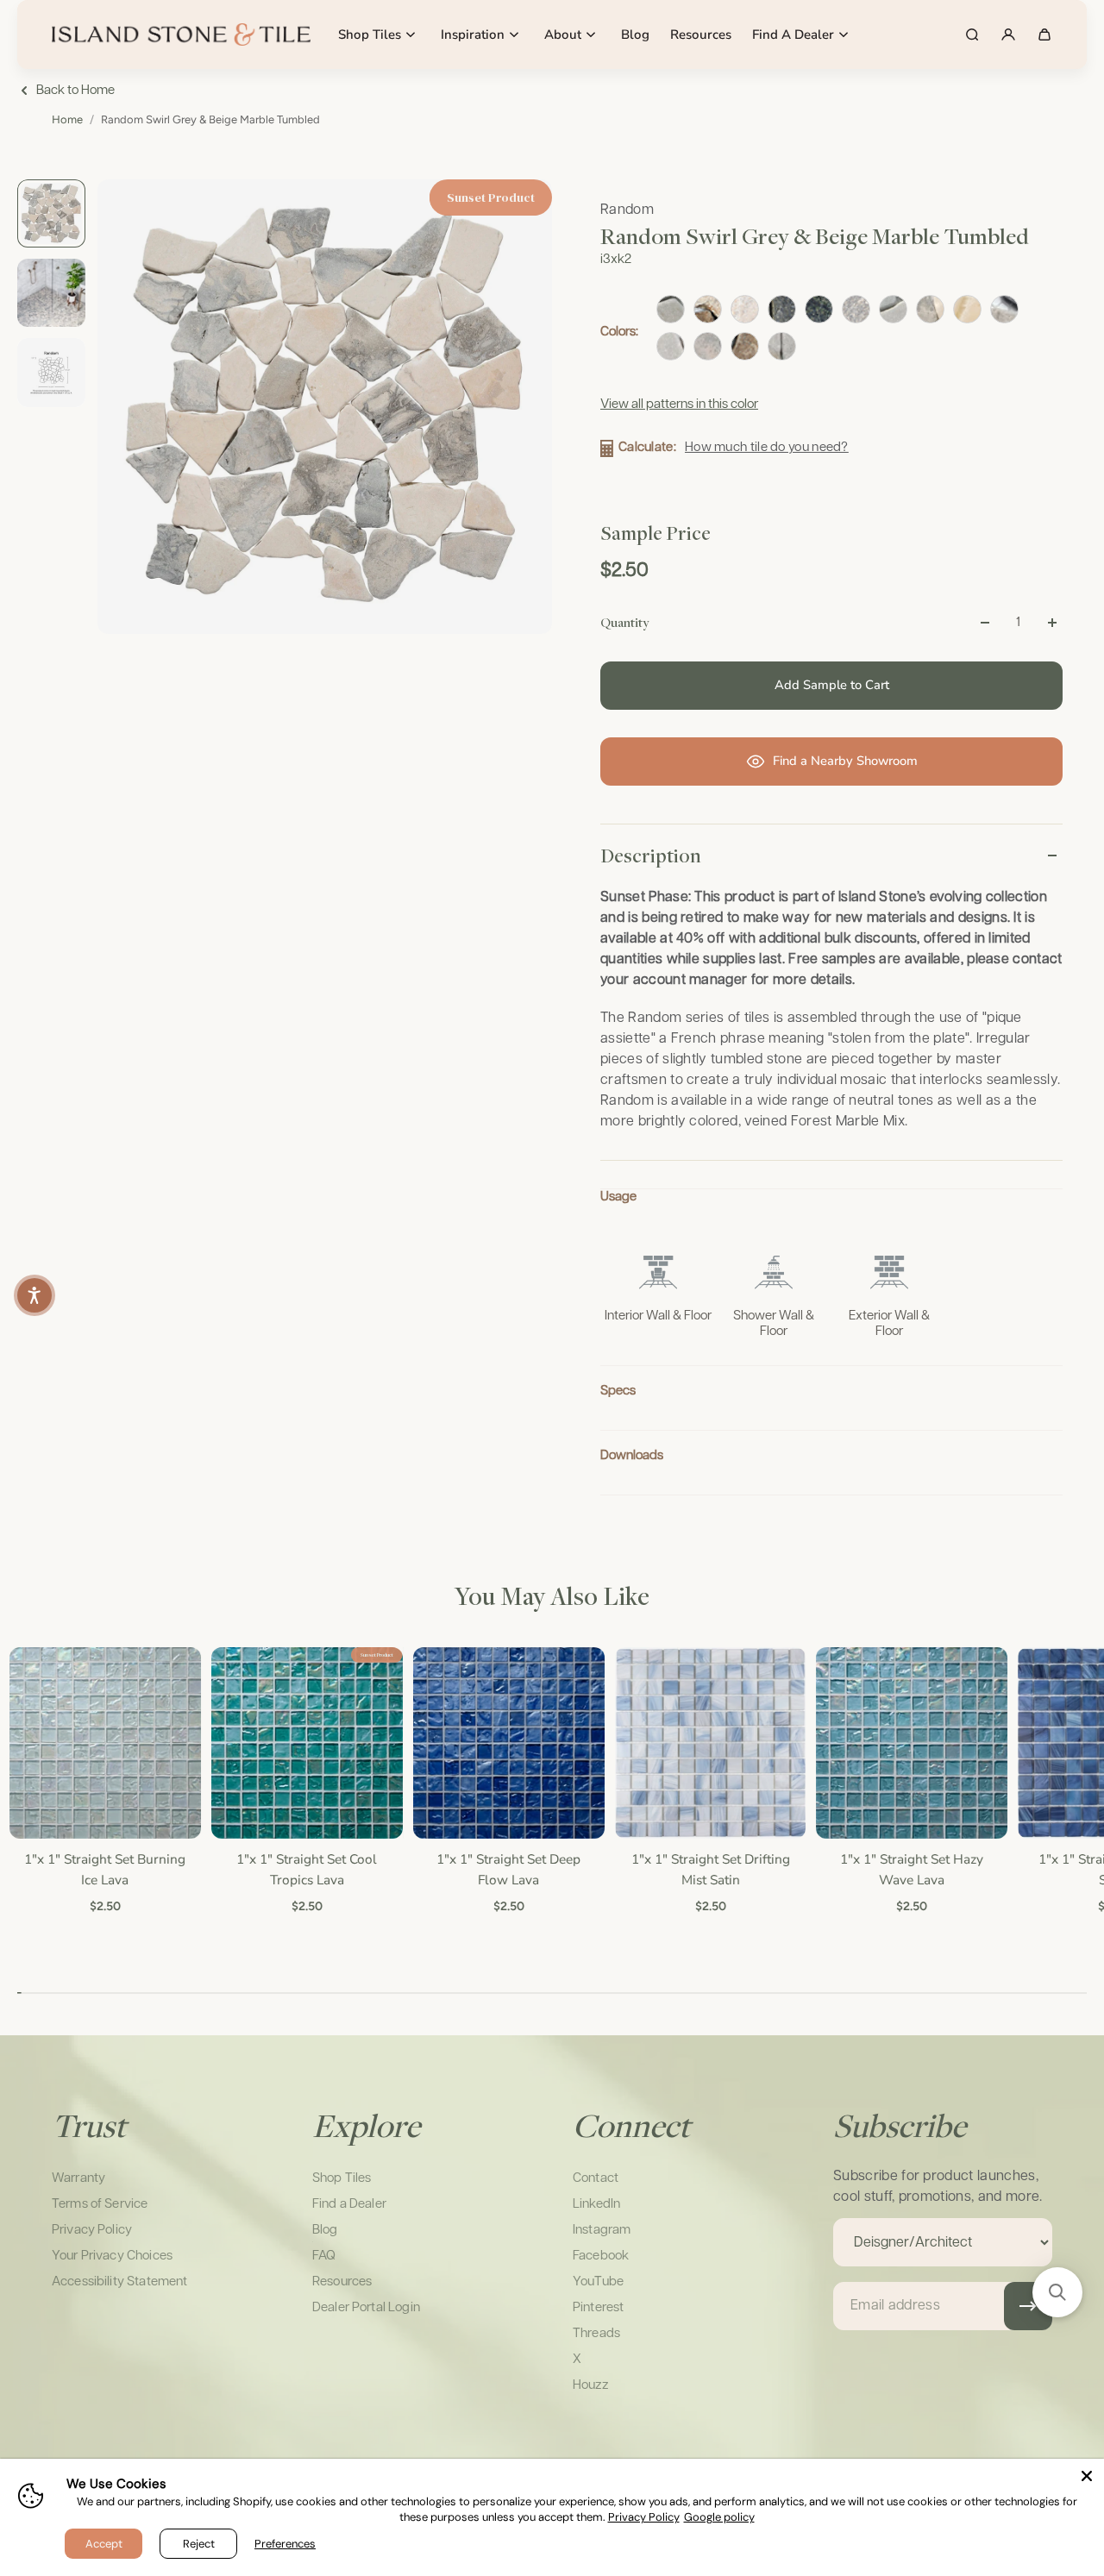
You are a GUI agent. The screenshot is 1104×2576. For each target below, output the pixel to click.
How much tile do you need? (767, 447)
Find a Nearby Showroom (845, 761)
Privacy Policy (644, 2517)
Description (651, 856)
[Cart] (1044, 34)
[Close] (1087, 2476)
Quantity (624, 622)
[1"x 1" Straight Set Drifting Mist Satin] (709, 1743)
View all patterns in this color (679, 404)
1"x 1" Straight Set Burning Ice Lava (104, 1869)
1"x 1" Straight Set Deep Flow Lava (508, 1869)
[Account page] (1008, 34)
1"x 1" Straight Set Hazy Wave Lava (911, 1869)
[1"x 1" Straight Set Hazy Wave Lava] (911, 1743)
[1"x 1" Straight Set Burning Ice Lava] (104, 1743)
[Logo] (181, 34)
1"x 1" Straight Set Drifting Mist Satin (709, 1869)
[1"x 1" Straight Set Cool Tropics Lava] (305, 1743)
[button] (1057, 2292)
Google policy (719, 2517)
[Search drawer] (972, 34)
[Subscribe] (1028, 2306)
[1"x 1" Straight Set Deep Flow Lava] (507, 1743)
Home (67, 119)
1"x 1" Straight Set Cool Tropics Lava (306, 1869)
